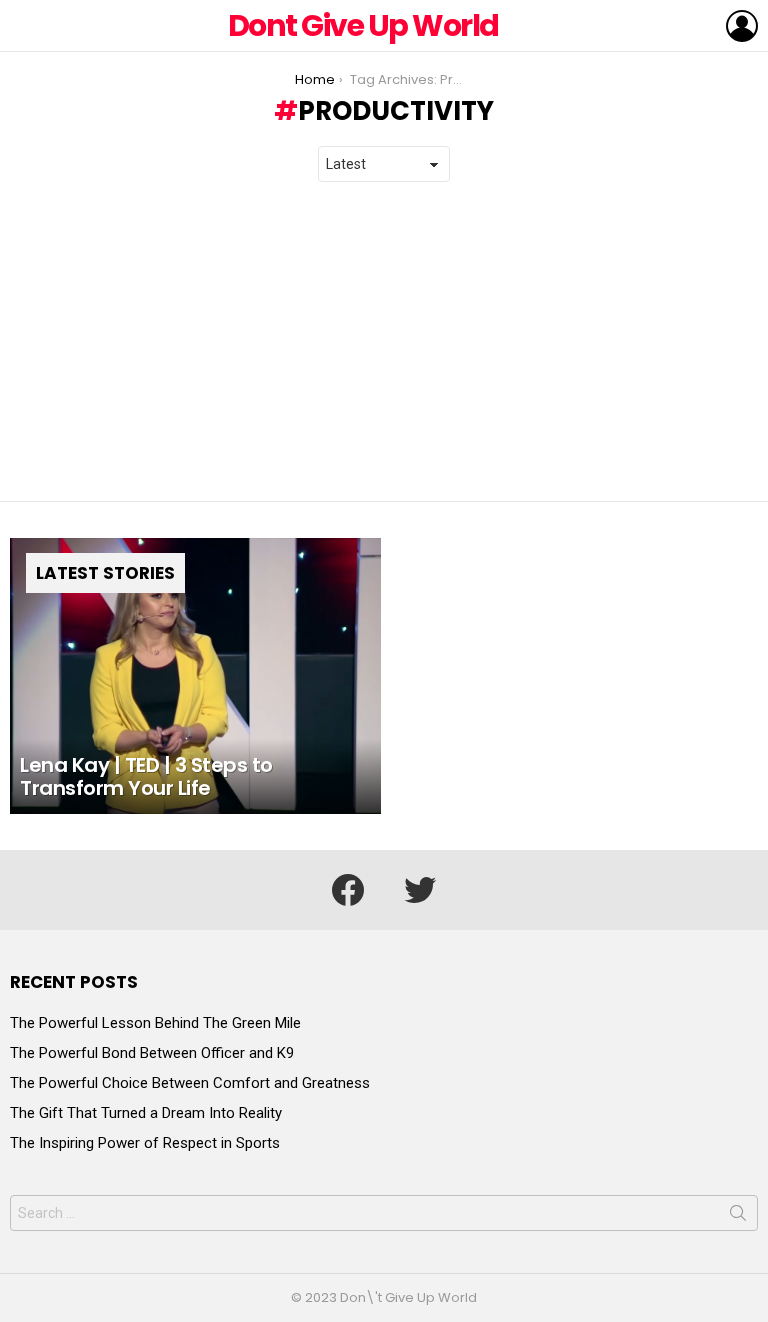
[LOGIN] (742, 26)
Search (738, 1217)
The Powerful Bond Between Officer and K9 (152, 1053)
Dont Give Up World (363, 25)
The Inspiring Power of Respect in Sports (145, 1143)
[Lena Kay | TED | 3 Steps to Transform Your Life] (195, 676)
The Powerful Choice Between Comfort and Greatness (190, 1083)
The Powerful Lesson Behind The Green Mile (155, 1023)
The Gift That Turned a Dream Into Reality (146, 1113)
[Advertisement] (384, 342)
